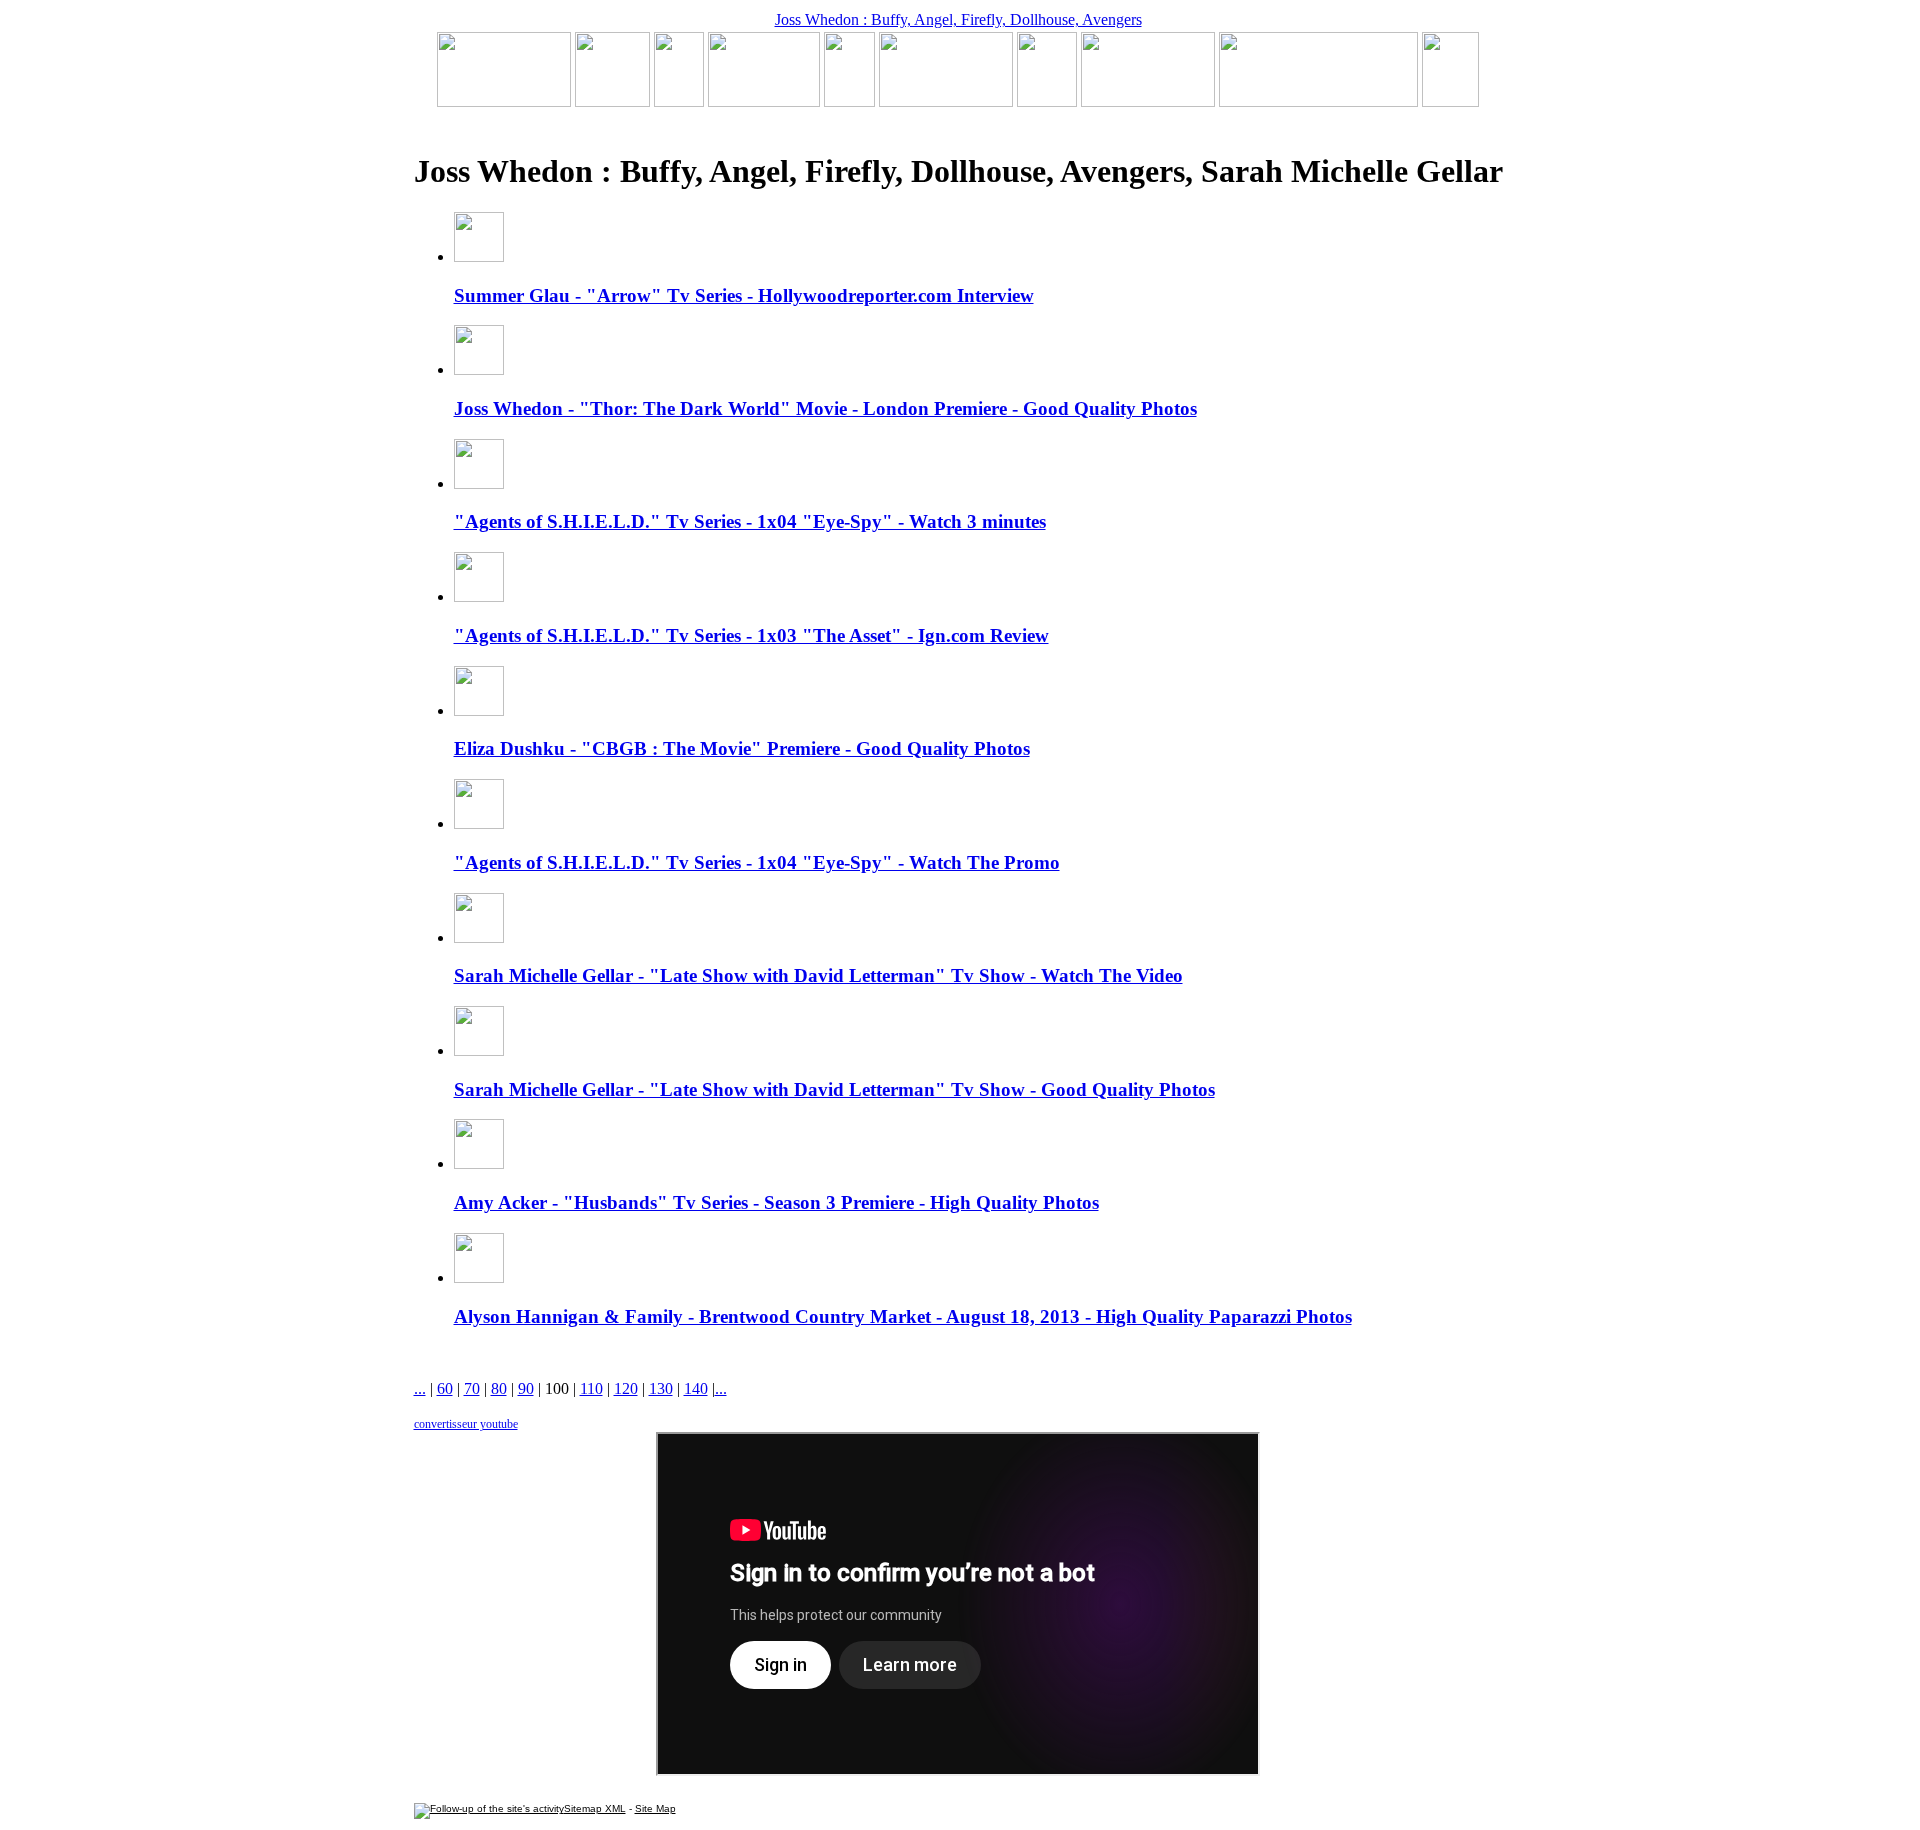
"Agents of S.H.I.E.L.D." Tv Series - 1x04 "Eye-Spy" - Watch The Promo (757, 862)
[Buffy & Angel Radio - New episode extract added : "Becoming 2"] (946, 101)
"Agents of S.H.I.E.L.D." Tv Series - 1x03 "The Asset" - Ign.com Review (751, 635)
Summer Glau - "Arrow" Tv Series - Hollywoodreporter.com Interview (744, 295)
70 (472, 1388)
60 (445, 1388)
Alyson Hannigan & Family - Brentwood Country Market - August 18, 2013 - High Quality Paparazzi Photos (903, 1316)
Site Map (655, 1808)
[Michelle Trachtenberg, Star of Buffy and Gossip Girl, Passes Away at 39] (504, 101)
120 (626, 1388)
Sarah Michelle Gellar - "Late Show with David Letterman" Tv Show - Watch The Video (818, 975)
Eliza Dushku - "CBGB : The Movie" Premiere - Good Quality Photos (742, 748)
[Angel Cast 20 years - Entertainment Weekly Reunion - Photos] (1450, 101)
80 (499, 1388)
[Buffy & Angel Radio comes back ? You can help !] (1148, 101)
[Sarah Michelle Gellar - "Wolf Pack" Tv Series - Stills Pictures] (764, 101)
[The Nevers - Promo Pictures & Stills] (849, 101)
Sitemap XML (595, 1808)
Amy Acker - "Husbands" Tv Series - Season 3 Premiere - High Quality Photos (776, 1202)
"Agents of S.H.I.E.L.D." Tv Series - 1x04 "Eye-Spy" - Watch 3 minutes (750, 521)
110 (591, 1388)
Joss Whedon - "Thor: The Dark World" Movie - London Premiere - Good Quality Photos (825, 408)
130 (661, 1388)
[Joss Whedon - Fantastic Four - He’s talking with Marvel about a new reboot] (1318, 101)
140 (696, 1388)
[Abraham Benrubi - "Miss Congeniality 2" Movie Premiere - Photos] (1047, 101)
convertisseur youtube (466, 1424)
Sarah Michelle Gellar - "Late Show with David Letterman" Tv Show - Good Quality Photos (834, 1089)
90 (526, 1388)
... (420, 1388)
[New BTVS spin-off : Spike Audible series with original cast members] (612, 101)
